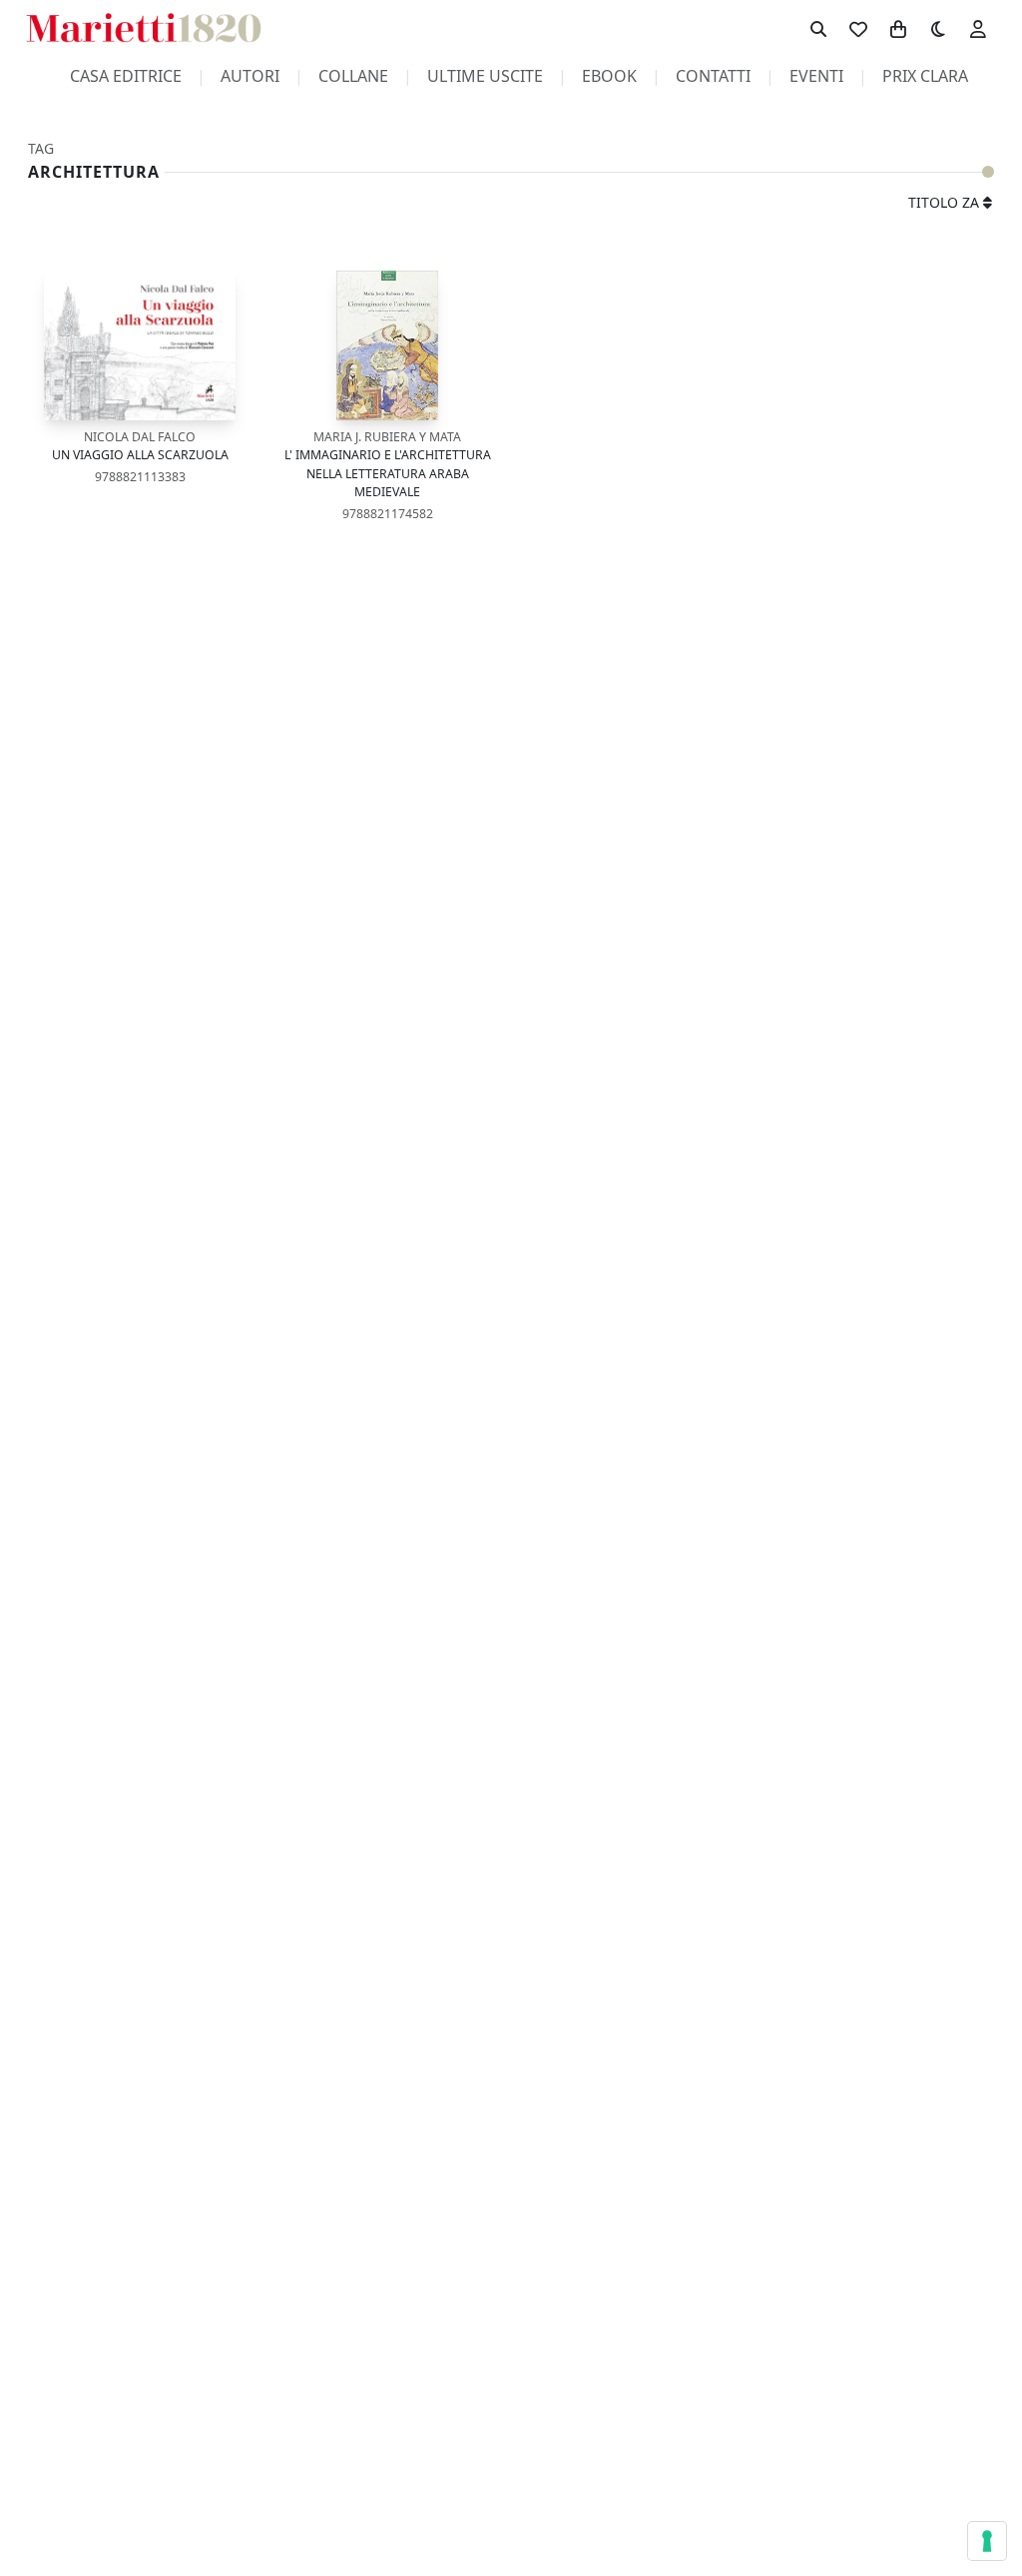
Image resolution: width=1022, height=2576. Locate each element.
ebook (609, 76)
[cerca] (818, 28)
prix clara (925, 76)
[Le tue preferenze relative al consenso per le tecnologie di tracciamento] (987, 2541)
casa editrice (126, 76)
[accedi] (978, 28)
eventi (816, 76)
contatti (713, 76)
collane (353, 76)
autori (250, 76)
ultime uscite (485, 76)
